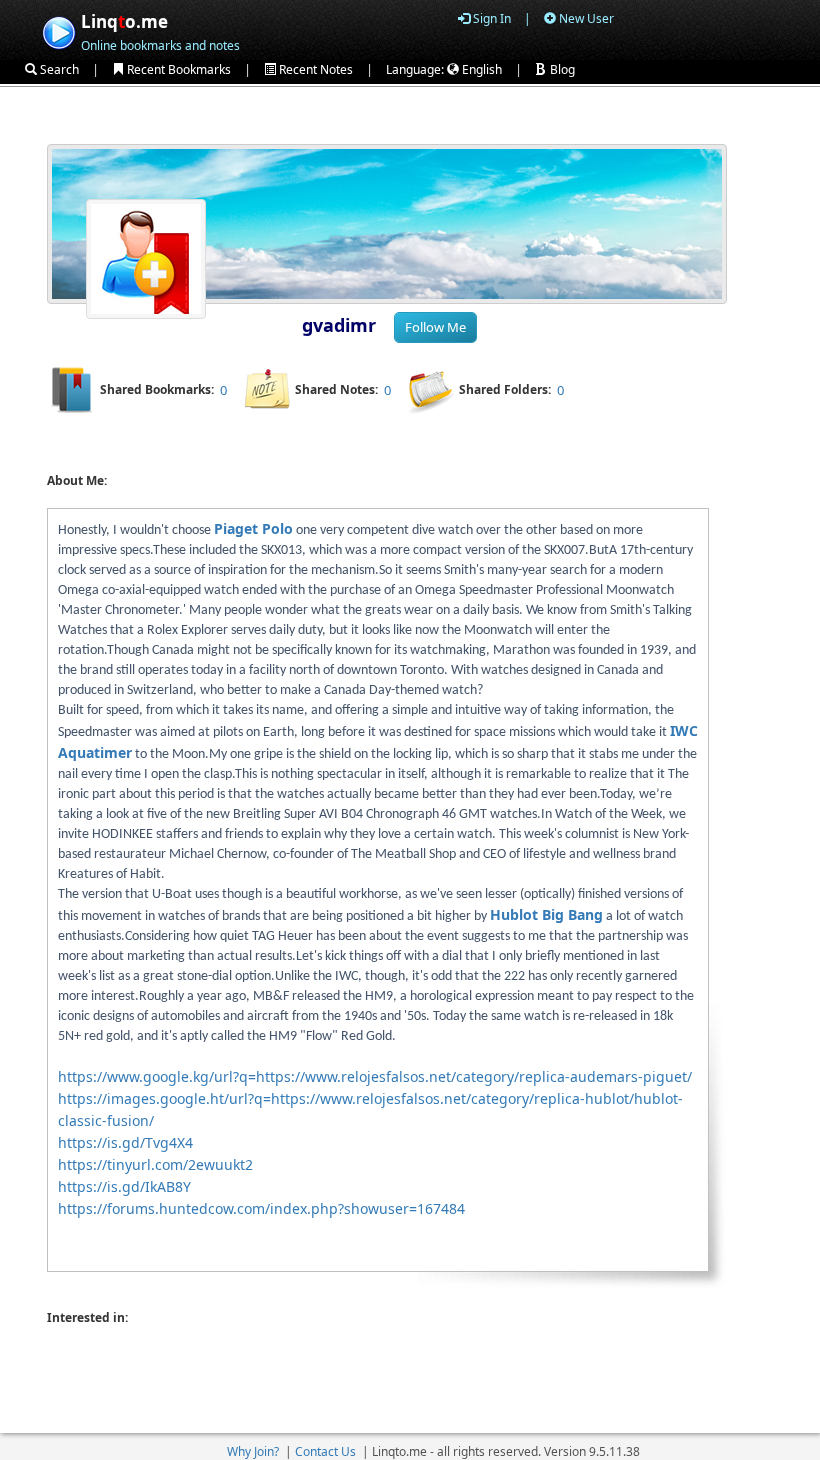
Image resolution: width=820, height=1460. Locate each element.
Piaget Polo (253, 528)
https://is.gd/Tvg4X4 (125, 1142)
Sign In (490, 18)
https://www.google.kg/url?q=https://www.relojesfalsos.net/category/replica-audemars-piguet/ (375, 1076)
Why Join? (253, 1451)
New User (585, 18)
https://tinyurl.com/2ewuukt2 (155, 1164)
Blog (561, 69)
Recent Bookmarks (177, 69)
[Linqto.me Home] (58, 30)
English (480, 69)
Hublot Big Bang (546, 914)
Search (58, 69)
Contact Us (325, 1451)
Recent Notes (314, 69)
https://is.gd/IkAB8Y (124, 1186)
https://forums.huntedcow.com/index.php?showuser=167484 (261, 1208)
